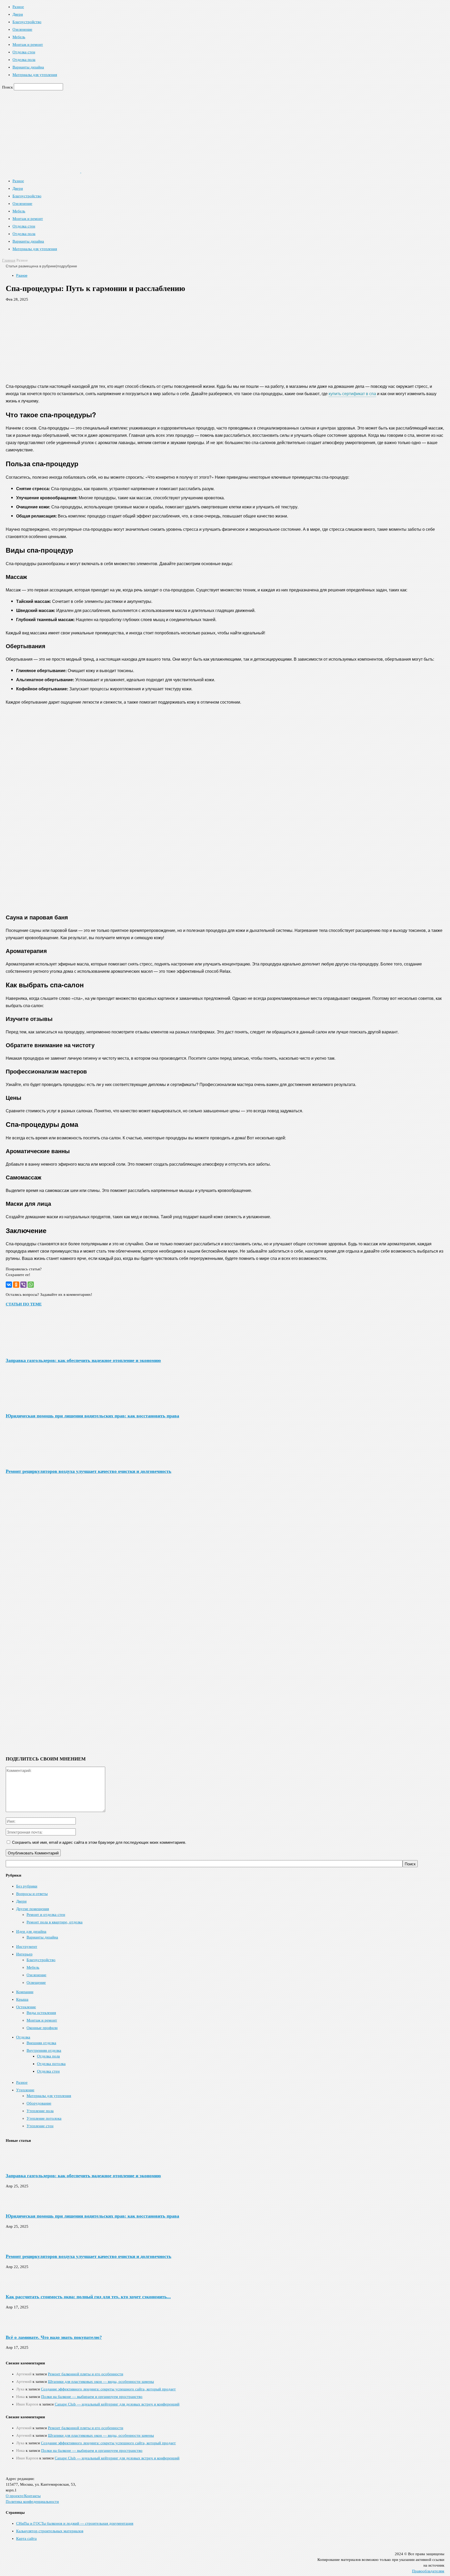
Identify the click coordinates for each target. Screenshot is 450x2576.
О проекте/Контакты (23, 2496)
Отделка (23, 2037)
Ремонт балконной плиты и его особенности (86, 2374)
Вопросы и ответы (32, 1894)
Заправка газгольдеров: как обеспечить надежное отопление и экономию (83, 1360)
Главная (9, 260)
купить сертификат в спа (352, 393)
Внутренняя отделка (44, 2050)
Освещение (36, 1982)
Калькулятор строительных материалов (50, 2531)
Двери (18, 14)
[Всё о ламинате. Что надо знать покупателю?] (19, 2327)
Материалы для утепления (35, 75)
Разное (18, 7)
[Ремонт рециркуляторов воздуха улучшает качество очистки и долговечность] (34, 1461)
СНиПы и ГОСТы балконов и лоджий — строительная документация (75, 2523)
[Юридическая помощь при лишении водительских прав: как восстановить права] (34, 1405)
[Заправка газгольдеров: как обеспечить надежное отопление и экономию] (34, 1350)
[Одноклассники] (16, 1285)
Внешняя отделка (41, 2043)
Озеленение (22, 29)
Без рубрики (27, 1886)
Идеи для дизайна (31, 1931)
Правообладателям (428, 2571)
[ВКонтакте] (9, 1285)
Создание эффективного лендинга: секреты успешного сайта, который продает (108, 2389)
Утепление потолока (44, 2118)
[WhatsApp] (31, 1285)
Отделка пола (24, 60)
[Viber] (23, 1285)
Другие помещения (33, 1909)
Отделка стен (24, 52)
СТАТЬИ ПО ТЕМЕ (24, 1304)
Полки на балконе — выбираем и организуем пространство (92, 2397)
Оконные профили (42, 2028)
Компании (25, 1992)
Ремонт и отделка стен (46, 1915)
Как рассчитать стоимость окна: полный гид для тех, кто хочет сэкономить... (88, 2297)
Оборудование (39, 2103)
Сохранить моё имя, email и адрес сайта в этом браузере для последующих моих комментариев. (99, 1842)
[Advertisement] (225, 340)
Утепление (25, 2090)
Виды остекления (41, 2013)
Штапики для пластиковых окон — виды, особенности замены (101, 2382)
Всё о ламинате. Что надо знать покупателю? (54, 2337)
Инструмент (27, 1947)
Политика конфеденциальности (32, 2502)
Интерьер (24, 1954)
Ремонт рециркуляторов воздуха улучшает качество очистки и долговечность (89, 1471)
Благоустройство (27, 22)
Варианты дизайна (28, 67)
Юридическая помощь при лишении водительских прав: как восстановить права (92, 1416)
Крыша (22, 1999)
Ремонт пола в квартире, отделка (55, 1922)
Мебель (19, 37)
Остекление (26, 2007)
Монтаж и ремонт (28, 45)
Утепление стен (40, 2126)
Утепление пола (40, 2111)
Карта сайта (26, 2539)
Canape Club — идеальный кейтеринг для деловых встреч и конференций (117, 2404)
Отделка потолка (51, 2064)
